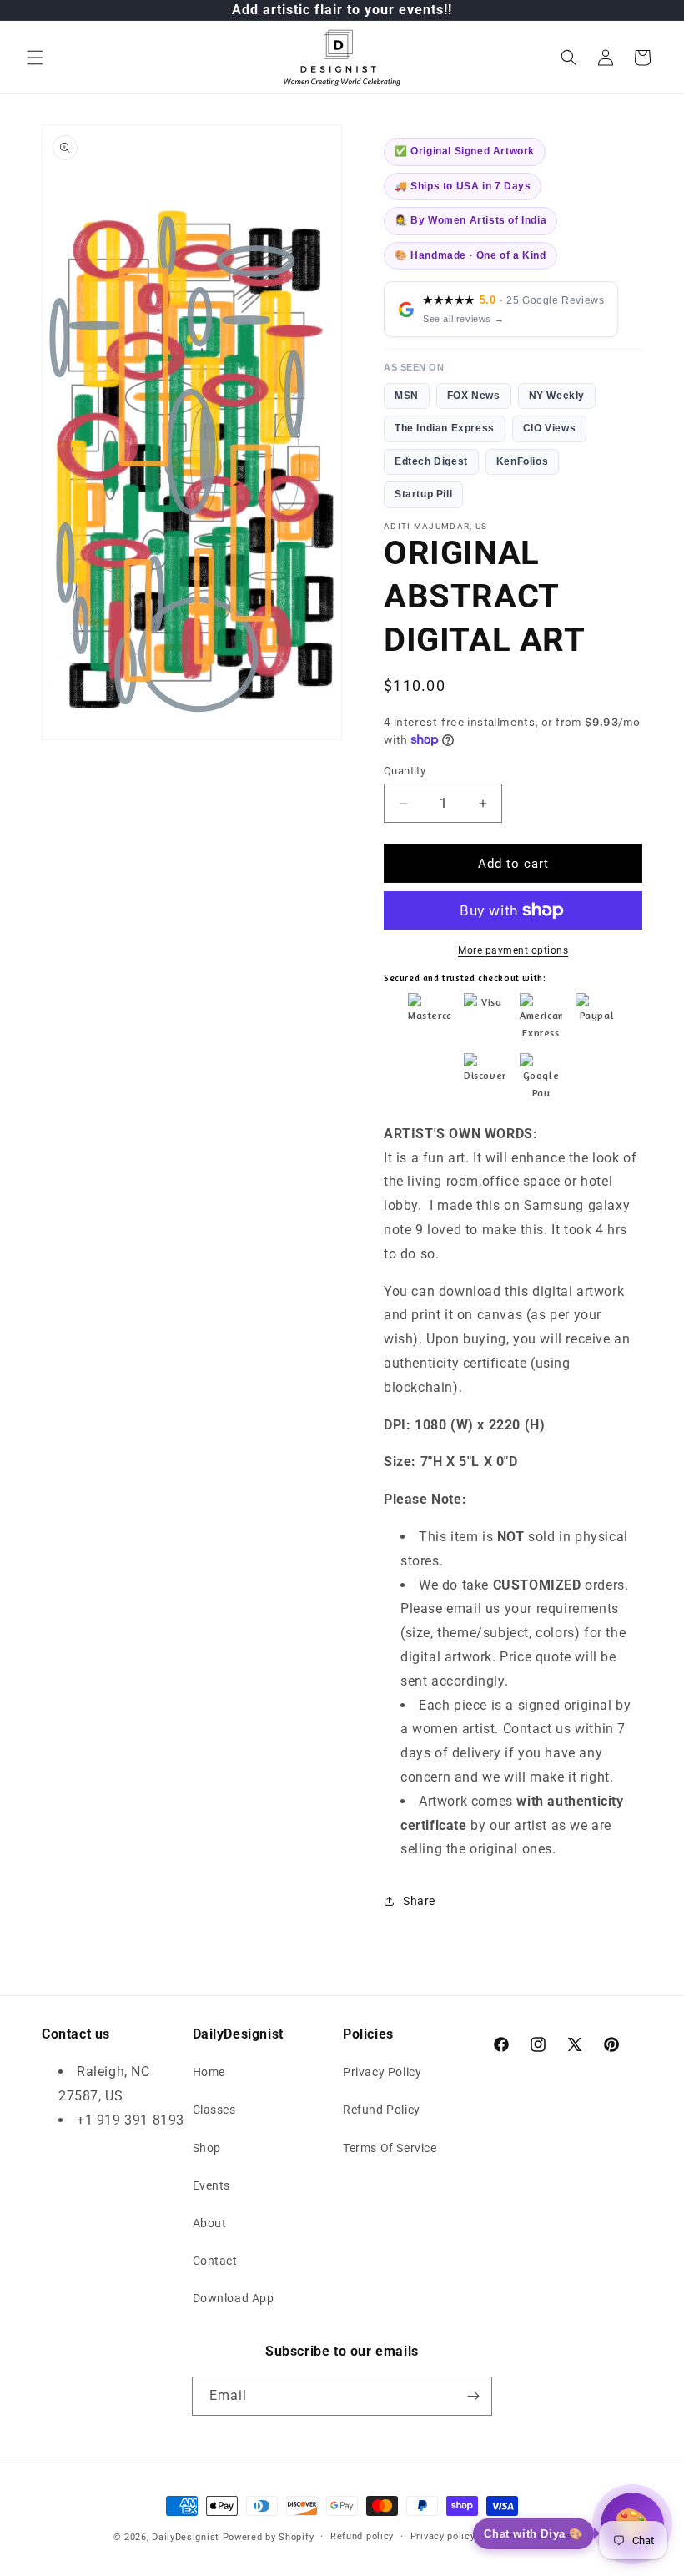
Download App (234, 2298)
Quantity (405, 771)
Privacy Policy (382, 2072)
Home (209, 2072)
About (210, 2223)
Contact (215, 2261)
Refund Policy (382, 2110)
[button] (35, 58)
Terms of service (531, 2536)
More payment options (513, 950)
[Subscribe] (473, 2396)
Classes (214, 2110)
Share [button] (419, 1901)
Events (212, 2185)
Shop (207, 2148)
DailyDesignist (186, 2537)
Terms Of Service (390, 2148)
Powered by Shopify (269, 2537)
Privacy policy (443, 2536)
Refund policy (362, 2536)
